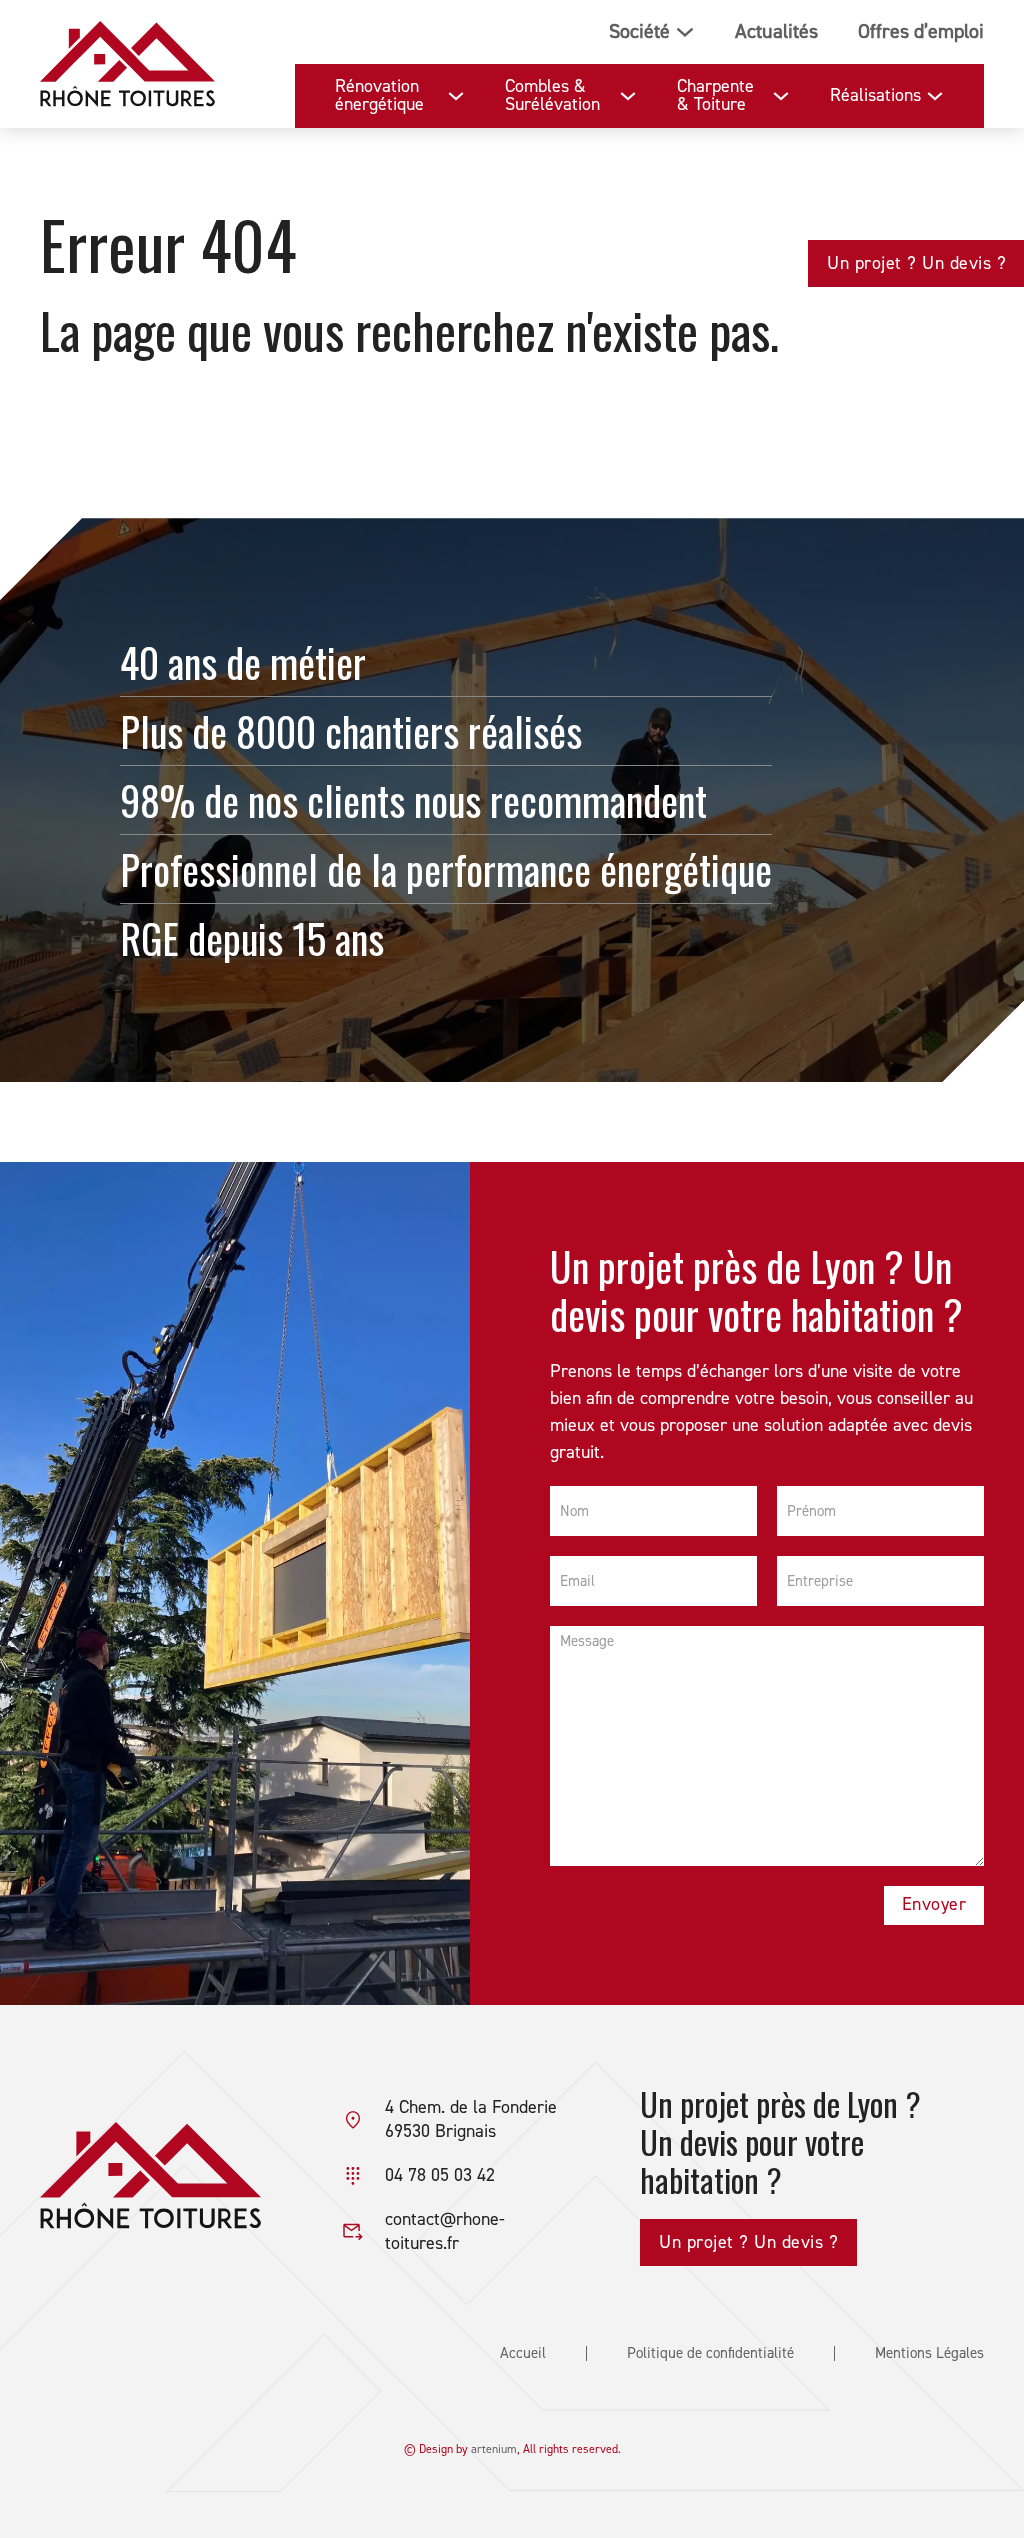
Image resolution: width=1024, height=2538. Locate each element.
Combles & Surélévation (552, 96)
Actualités (776, 31)
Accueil (523, 2353)
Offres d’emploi (921, 31)
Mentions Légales (929, 2353)
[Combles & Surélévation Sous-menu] (628, 96)
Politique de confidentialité (710, 2353)
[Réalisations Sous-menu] (935, 96)
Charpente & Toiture (715, 96)
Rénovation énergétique (379, 96)
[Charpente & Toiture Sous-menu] (781, 96)
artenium (494, 2449)
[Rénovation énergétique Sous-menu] (456, 96)
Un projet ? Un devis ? (916, 263)
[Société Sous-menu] (685, 32)
